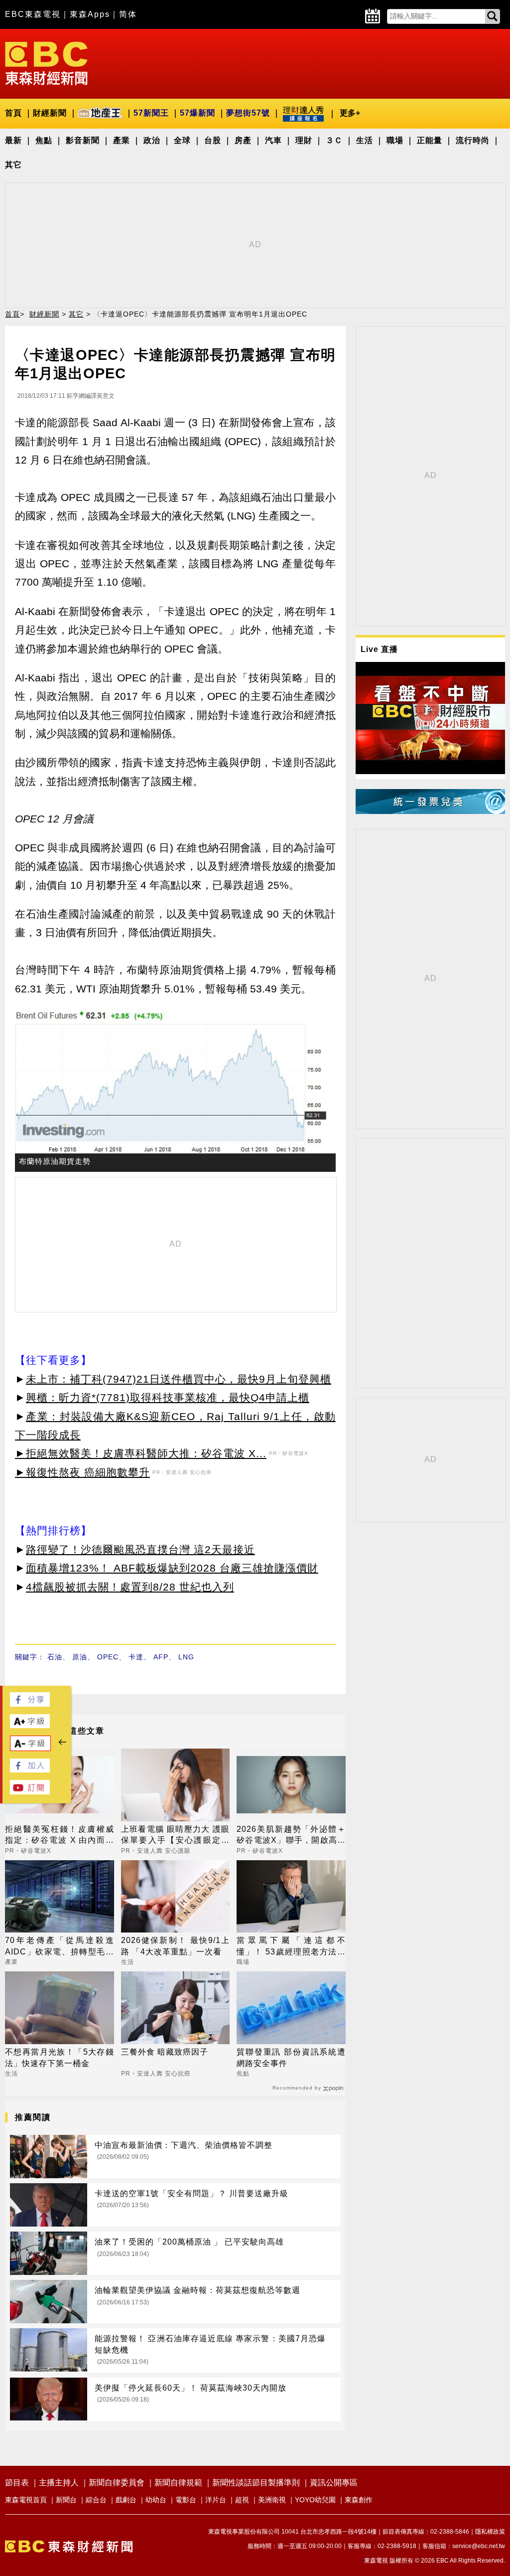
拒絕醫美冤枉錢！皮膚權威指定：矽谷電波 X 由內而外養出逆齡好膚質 (60, 1836)
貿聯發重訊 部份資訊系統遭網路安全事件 (291, 2057)
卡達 (136, 1657)
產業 (122, 140)
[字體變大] (30, 1725)
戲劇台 (126, 2500)
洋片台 (216, 2500)
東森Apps (90, 14)
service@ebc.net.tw (479, 2546)
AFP (161, 1657)
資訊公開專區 (334, 2483)
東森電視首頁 (26, 2500)
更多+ (350, 113)
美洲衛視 (272, 2500)
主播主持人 (59, 2483)
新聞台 (66, 2500)
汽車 (273, 140)
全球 (182, 140)
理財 (304, 140)
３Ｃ (334, 140)
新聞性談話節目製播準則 (256, 2483)
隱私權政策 (490, 2532)
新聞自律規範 (178, 2483)
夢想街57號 (248, 113)
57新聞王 (151, 113)
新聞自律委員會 (117, 2483)
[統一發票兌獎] (430, 811)
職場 (395, 140)
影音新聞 (83, 140)
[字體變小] (30, 1748)
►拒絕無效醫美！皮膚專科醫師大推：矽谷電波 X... (141, 1453)
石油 (55, 1657)
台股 (213, 140)
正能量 (430, 140)
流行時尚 (473, 140)
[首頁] (46, 63)
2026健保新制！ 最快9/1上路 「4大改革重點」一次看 (176, 1946)
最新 (13, 140)
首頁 (13, 113)
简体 (128, 14)
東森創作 (359, 2500)
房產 (243, 140)
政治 (152, 140)
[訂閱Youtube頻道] (30, 1792)
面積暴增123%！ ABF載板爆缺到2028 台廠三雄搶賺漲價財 (172, 1568)
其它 (13, 165)
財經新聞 (50, 113)
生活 (365, 140)
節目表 (17, 2483)
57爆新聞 (197, 113)
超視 (242, 2500)
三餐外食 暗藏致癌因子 (165, 2052)
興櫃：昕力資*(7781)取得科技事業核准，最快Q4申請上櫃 (168, 1397)
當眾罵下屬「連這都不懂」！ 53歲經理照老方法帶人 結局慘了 (291, 1947)
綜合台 (96, 2500)
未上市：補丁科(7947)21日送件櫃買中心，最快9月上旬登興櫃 (179, 1379)
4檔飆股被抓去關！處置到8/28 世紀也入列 (130, 1587)
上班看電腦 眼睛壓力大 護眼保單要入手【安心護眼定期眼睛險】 (176, 1836)
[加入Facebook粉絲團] (30, 1770)
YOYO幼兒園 (315, 2500)
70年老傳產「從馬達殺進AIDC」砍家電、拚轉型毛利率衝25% (60, 1947)
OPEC (108, 1657)
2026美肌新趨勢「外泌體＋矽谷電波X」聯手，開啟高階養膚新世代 (291, 1836)
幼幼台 (156, 2500)
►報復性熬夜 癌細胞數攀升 (82, 1472)
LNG (186, 1657)
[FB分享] (30, 1704)
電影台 (186, 2500)
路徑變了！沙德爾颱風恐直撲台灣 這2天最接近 (140, 1549)
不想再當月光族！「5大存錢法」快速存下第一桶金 (60, 2057)
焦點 (44, 140)
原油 (80, 1657)
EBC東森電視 (33, 14)
